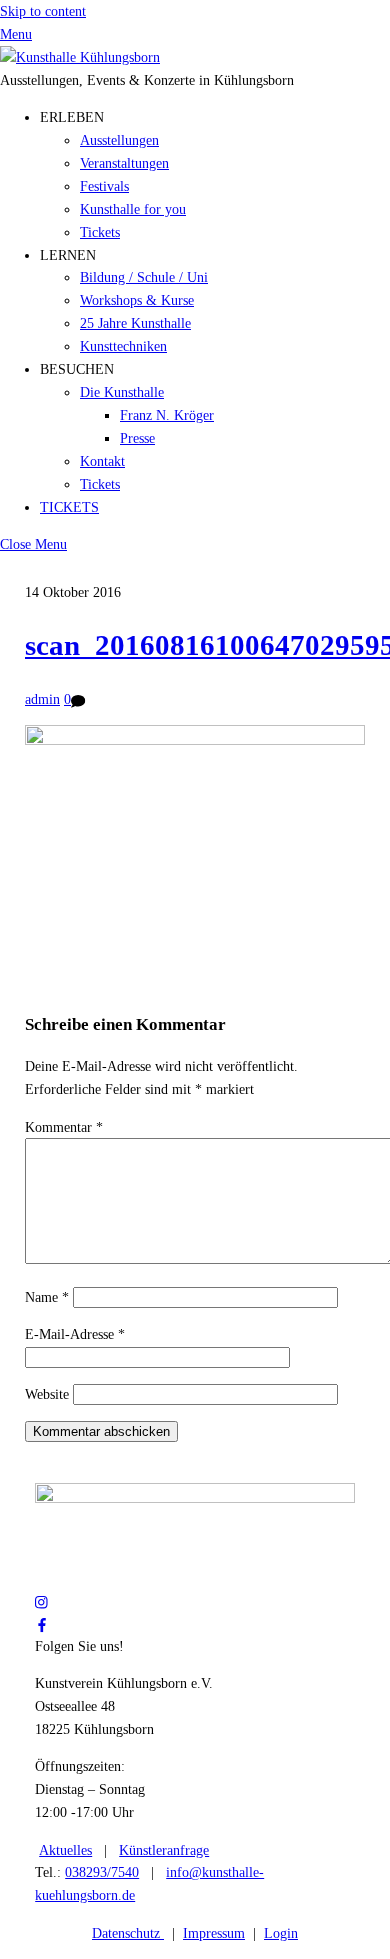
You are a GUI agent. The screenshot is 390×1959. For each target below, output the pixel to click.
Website (47, 1394)
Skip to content (43, 11)
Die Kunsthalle (122, 392)
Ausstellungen (119, 140)
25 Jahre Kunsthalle (135, 323)
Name (47, 1297)
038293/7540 (102, 1872)
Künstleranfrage (164, 1850)
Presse (137, 438)
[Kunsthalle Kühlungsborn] (80, 57)
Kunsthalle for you (133, 209)
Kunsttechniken (123, 346)
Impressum (214, 1933)
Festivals (104, 186)
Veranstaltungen (124, 163)
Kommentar (64, 1127)
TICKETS (69, 507)
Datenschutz (128, 1933)
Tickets (100, 232)
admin (42, 699)
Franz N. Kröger (167, 415)
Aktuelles (65, 1850)
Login (281, 1933)
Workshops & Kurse (137, 300)
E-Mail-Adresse (75, 1334)
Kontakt (102, 461)
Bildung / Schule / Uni (144, 277)
